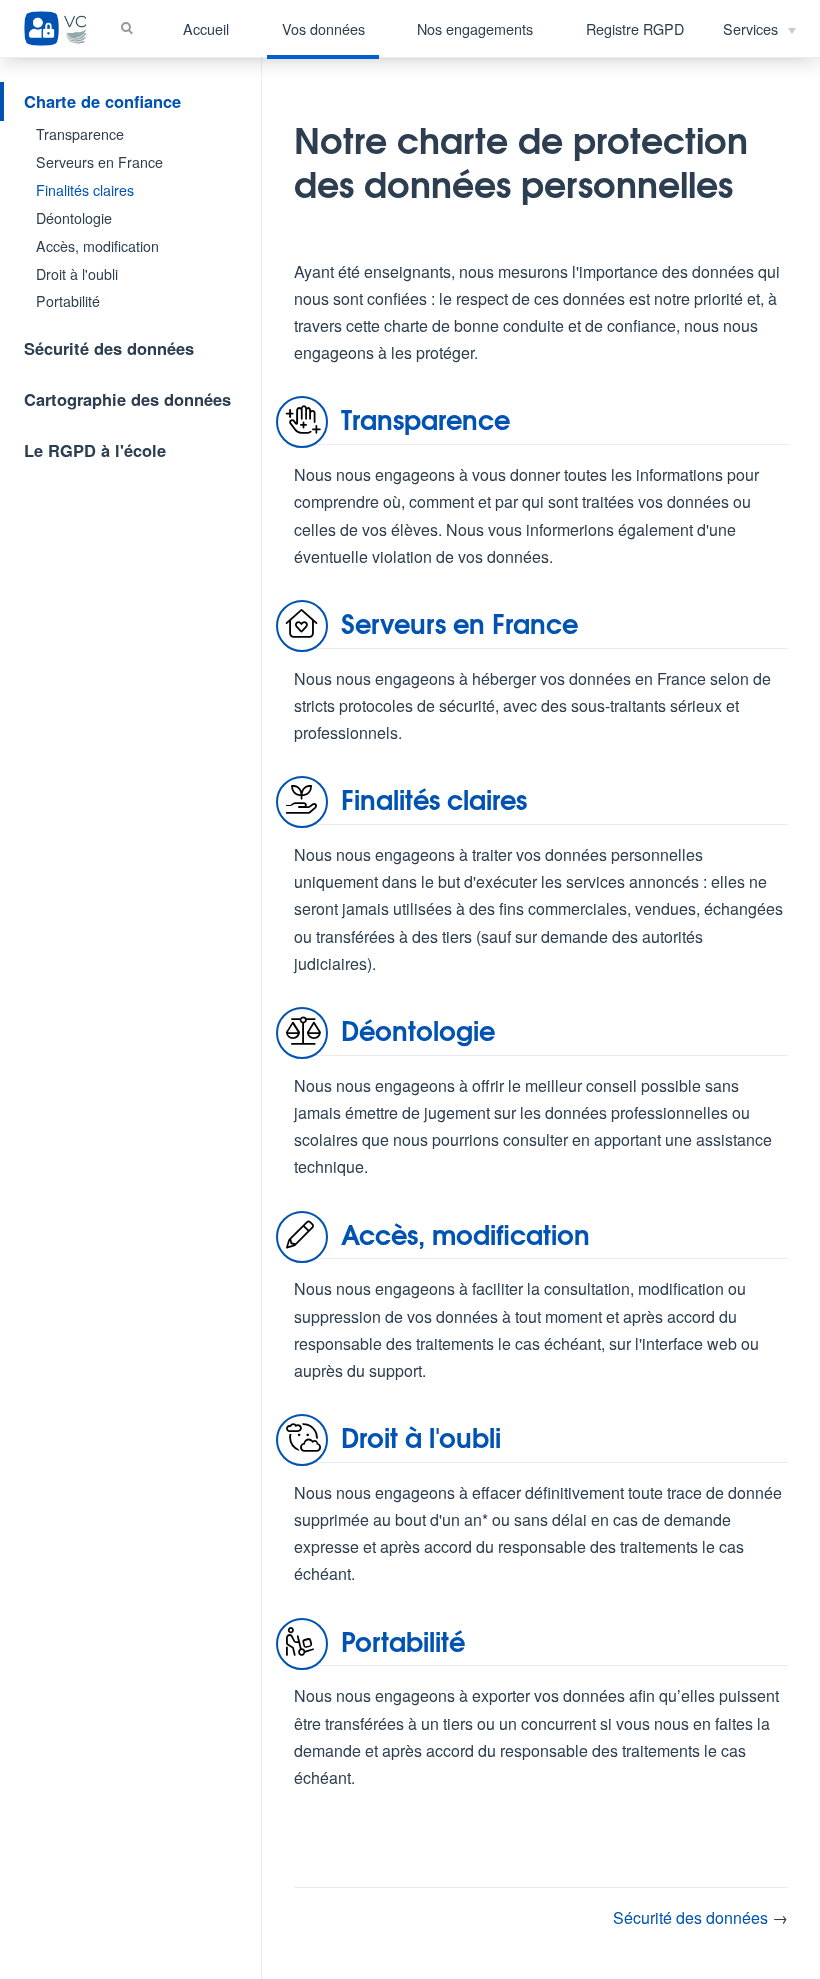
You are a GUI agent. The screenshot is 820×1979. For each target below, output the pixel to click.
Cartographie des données (127, 399)
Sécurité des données (109, 348)
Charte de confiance (102, 101)
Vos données (323, 28)
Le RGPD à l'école (95, 450)
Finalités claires (85, 190)
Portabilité (68, 301)
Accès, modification (97, 246)
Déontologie (74, 218)
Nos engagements (475, 28)
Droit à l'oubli (77, 274)
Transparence (80, 134)
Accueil (206, 28)
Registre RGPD (635, 28)
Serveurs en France (99, 162)
